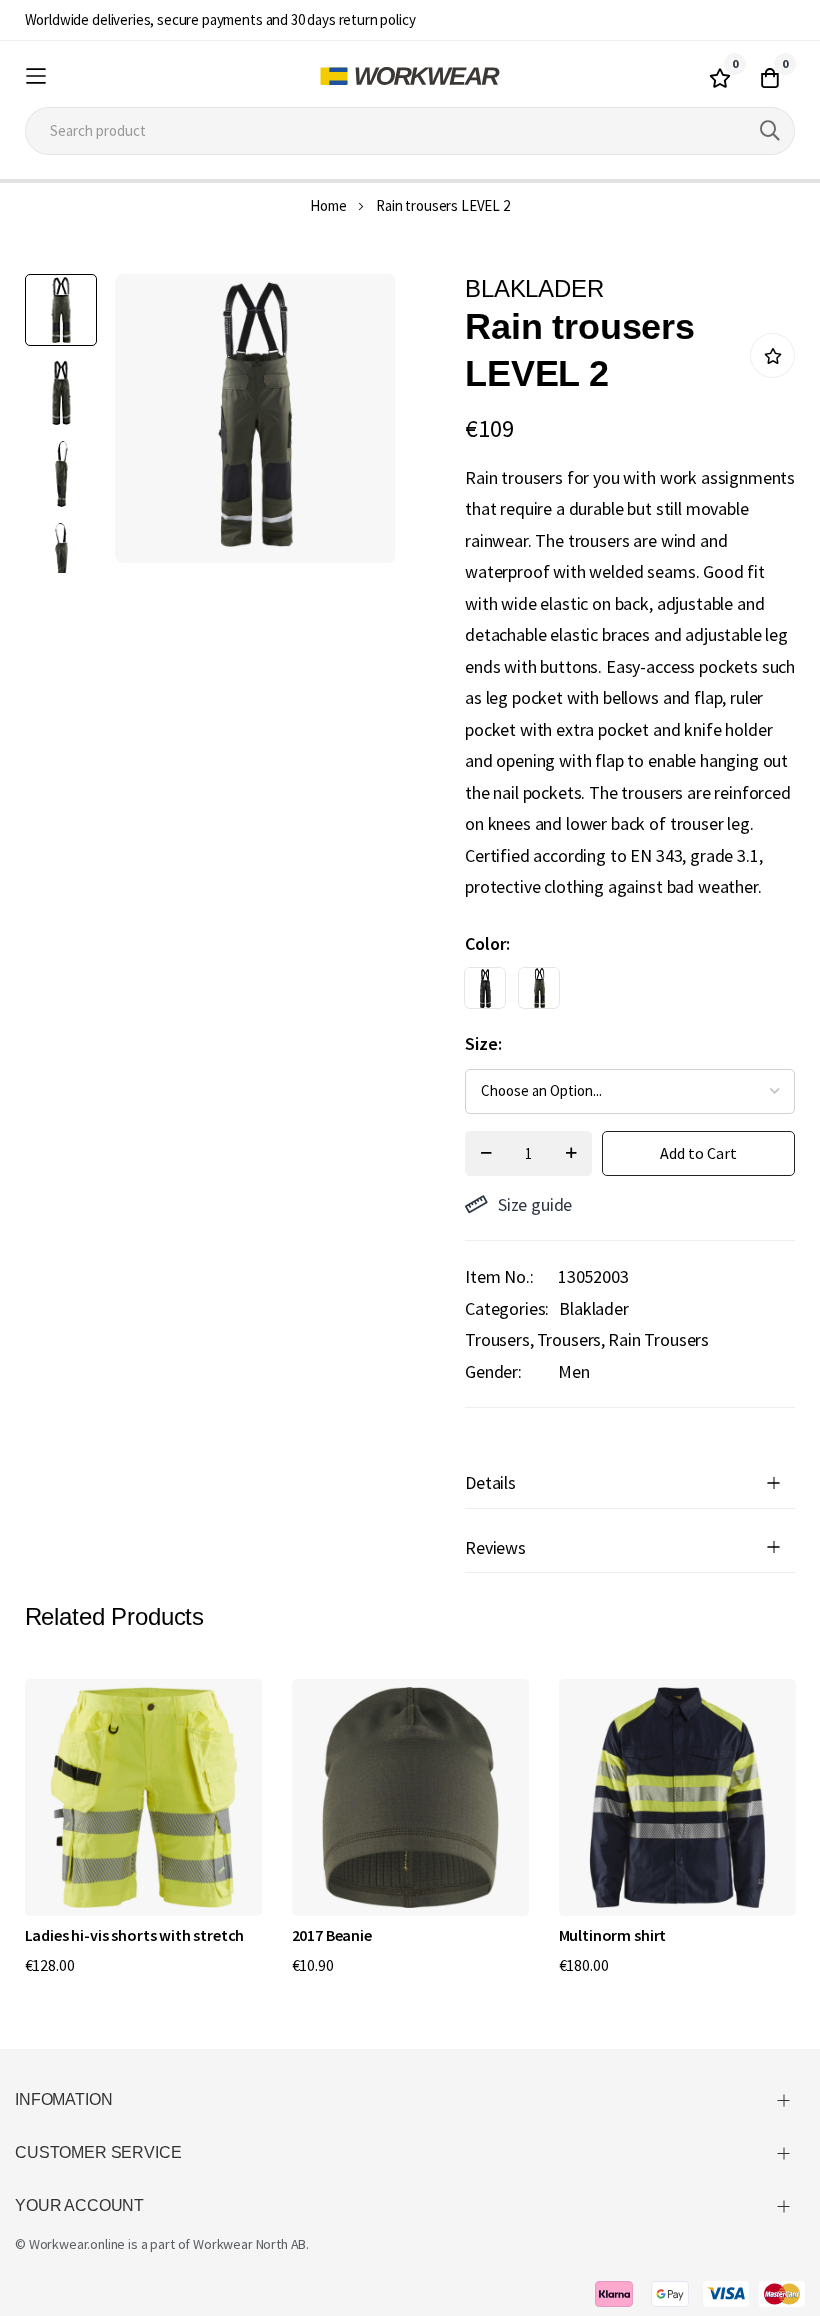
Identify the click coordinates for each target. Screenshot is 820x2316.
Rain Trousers (658, 1339)
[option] (485, 988)
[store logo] (410, 76)
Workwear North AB (249, 2244)
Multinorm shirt (613, 1935)
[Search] (770, 131)
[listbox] (612, 993)
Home (328, 205)
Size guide (535, 1204)
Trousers (569, 1339)
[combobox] (410, 131)
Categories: (507, 1308)
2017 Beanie (332, 1935)
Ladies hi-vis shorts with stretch (135, 1935)
